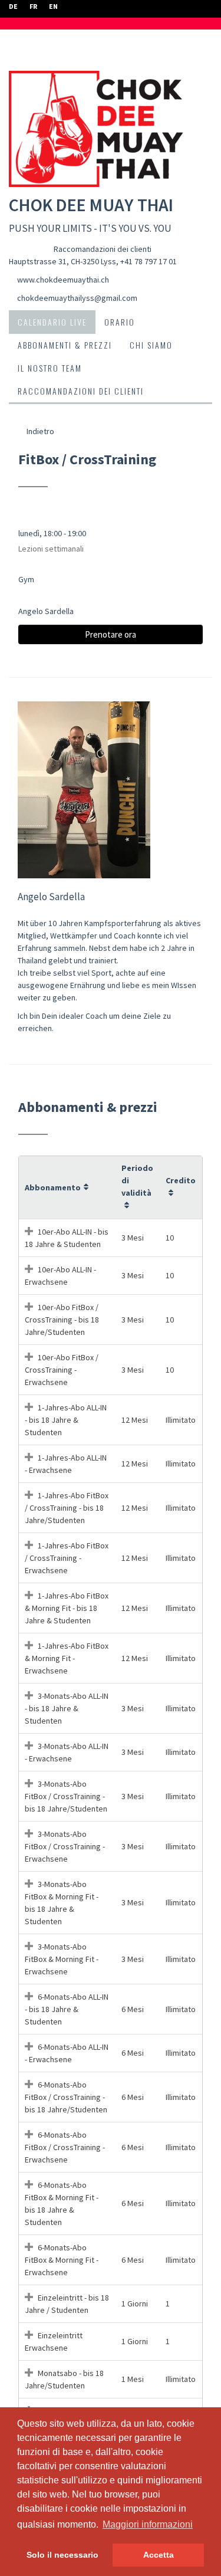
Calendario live (52, 322)
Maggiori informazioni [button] (148, 2524)
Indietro (39, 431)
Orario (120, 322)
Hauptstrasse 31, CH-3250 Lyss (62, 261)
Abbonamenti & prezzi (65, 345)
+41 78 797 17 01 (149, 261)
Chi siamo (151, 345)
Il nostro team (50, 368)
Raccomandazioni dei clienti (103, 249)
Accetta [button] (159, 2555)
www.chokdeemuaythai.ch (63, 280)
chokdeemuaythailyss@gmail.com (77, 298)
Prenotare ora (111, 634)
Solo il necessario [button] (62, 2555)
